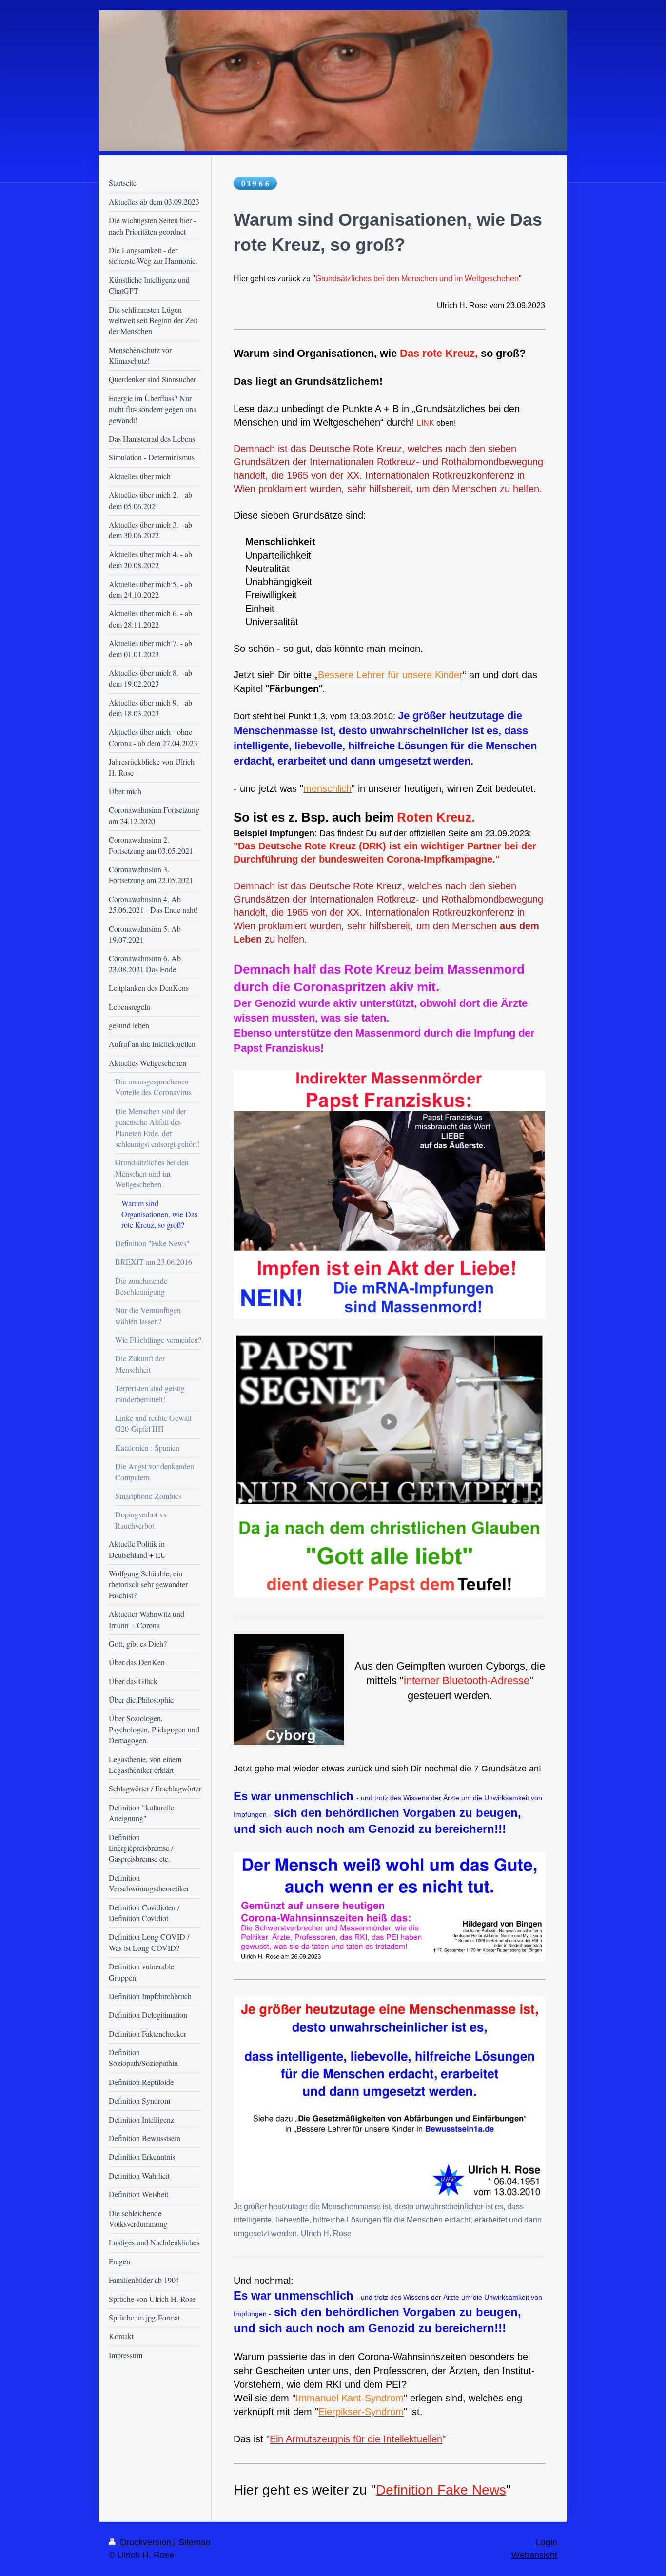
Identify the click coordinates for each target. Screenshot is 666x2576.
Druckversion (146, 2542)
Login (547, 2542)
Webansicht (534, 2555)
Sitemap (195, 2542)
